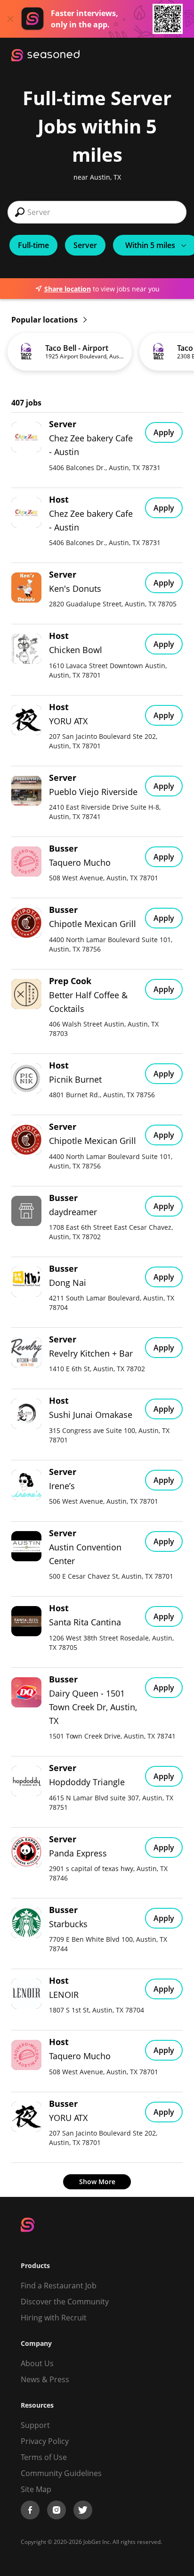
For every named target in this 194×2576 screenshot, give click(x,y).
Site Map (36, 2489)
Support (35, 2425)
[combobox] (97, 212)
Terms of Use (44, 2457)
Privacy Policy (45, 2441)
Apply (164, 432)
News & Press (45, 2379)
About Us (37, 2363)
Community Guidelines (61, 2473)
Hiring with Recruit (54, 2318)
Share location (68, 289)
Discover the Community (65, 2302)
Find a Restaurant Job (59, 2286)
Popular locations (45, 320)
